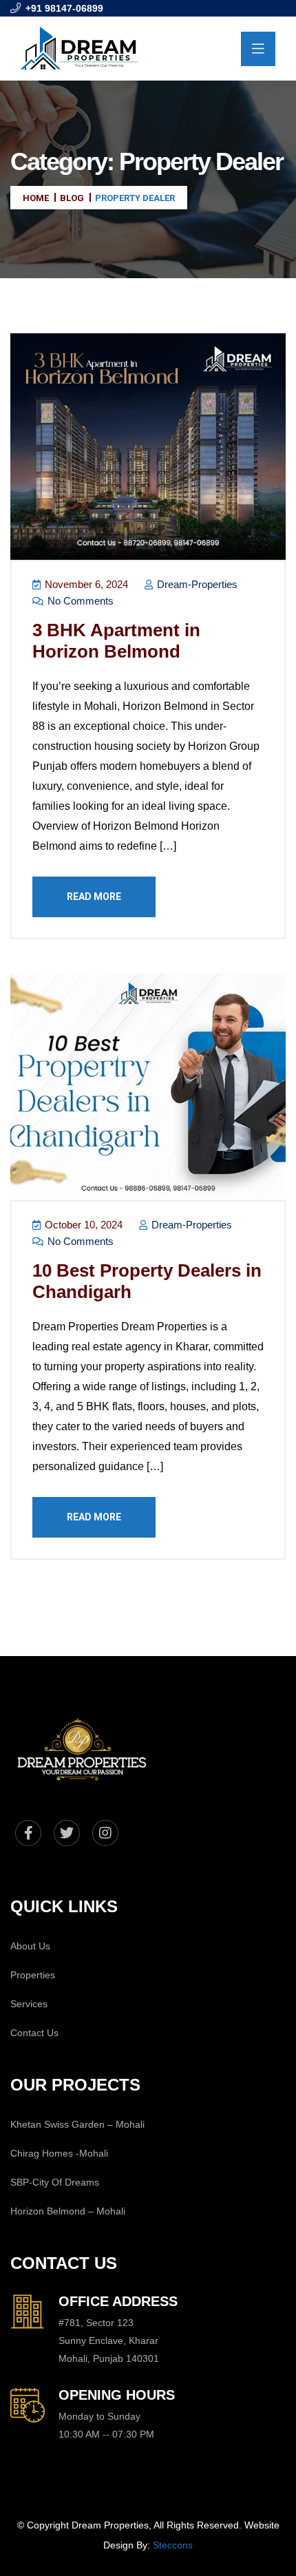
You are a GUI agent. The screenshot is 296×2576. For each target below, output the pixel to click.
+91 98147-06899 (64, 8)
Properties (33, 1975)
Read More (94, 897)
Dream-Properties (196, 584)
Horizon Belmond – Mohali (68, 2211)
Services (29, 2004)
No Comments (79, 601)
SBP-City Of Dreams (55, 2182)
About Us (30, 1946)
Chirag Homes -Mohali (59, 2153)
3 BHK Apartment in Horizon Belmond (116, 641)
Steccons (173, 2545)
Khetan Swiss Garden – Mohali (77, 2124)
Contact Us (34, 2033)
